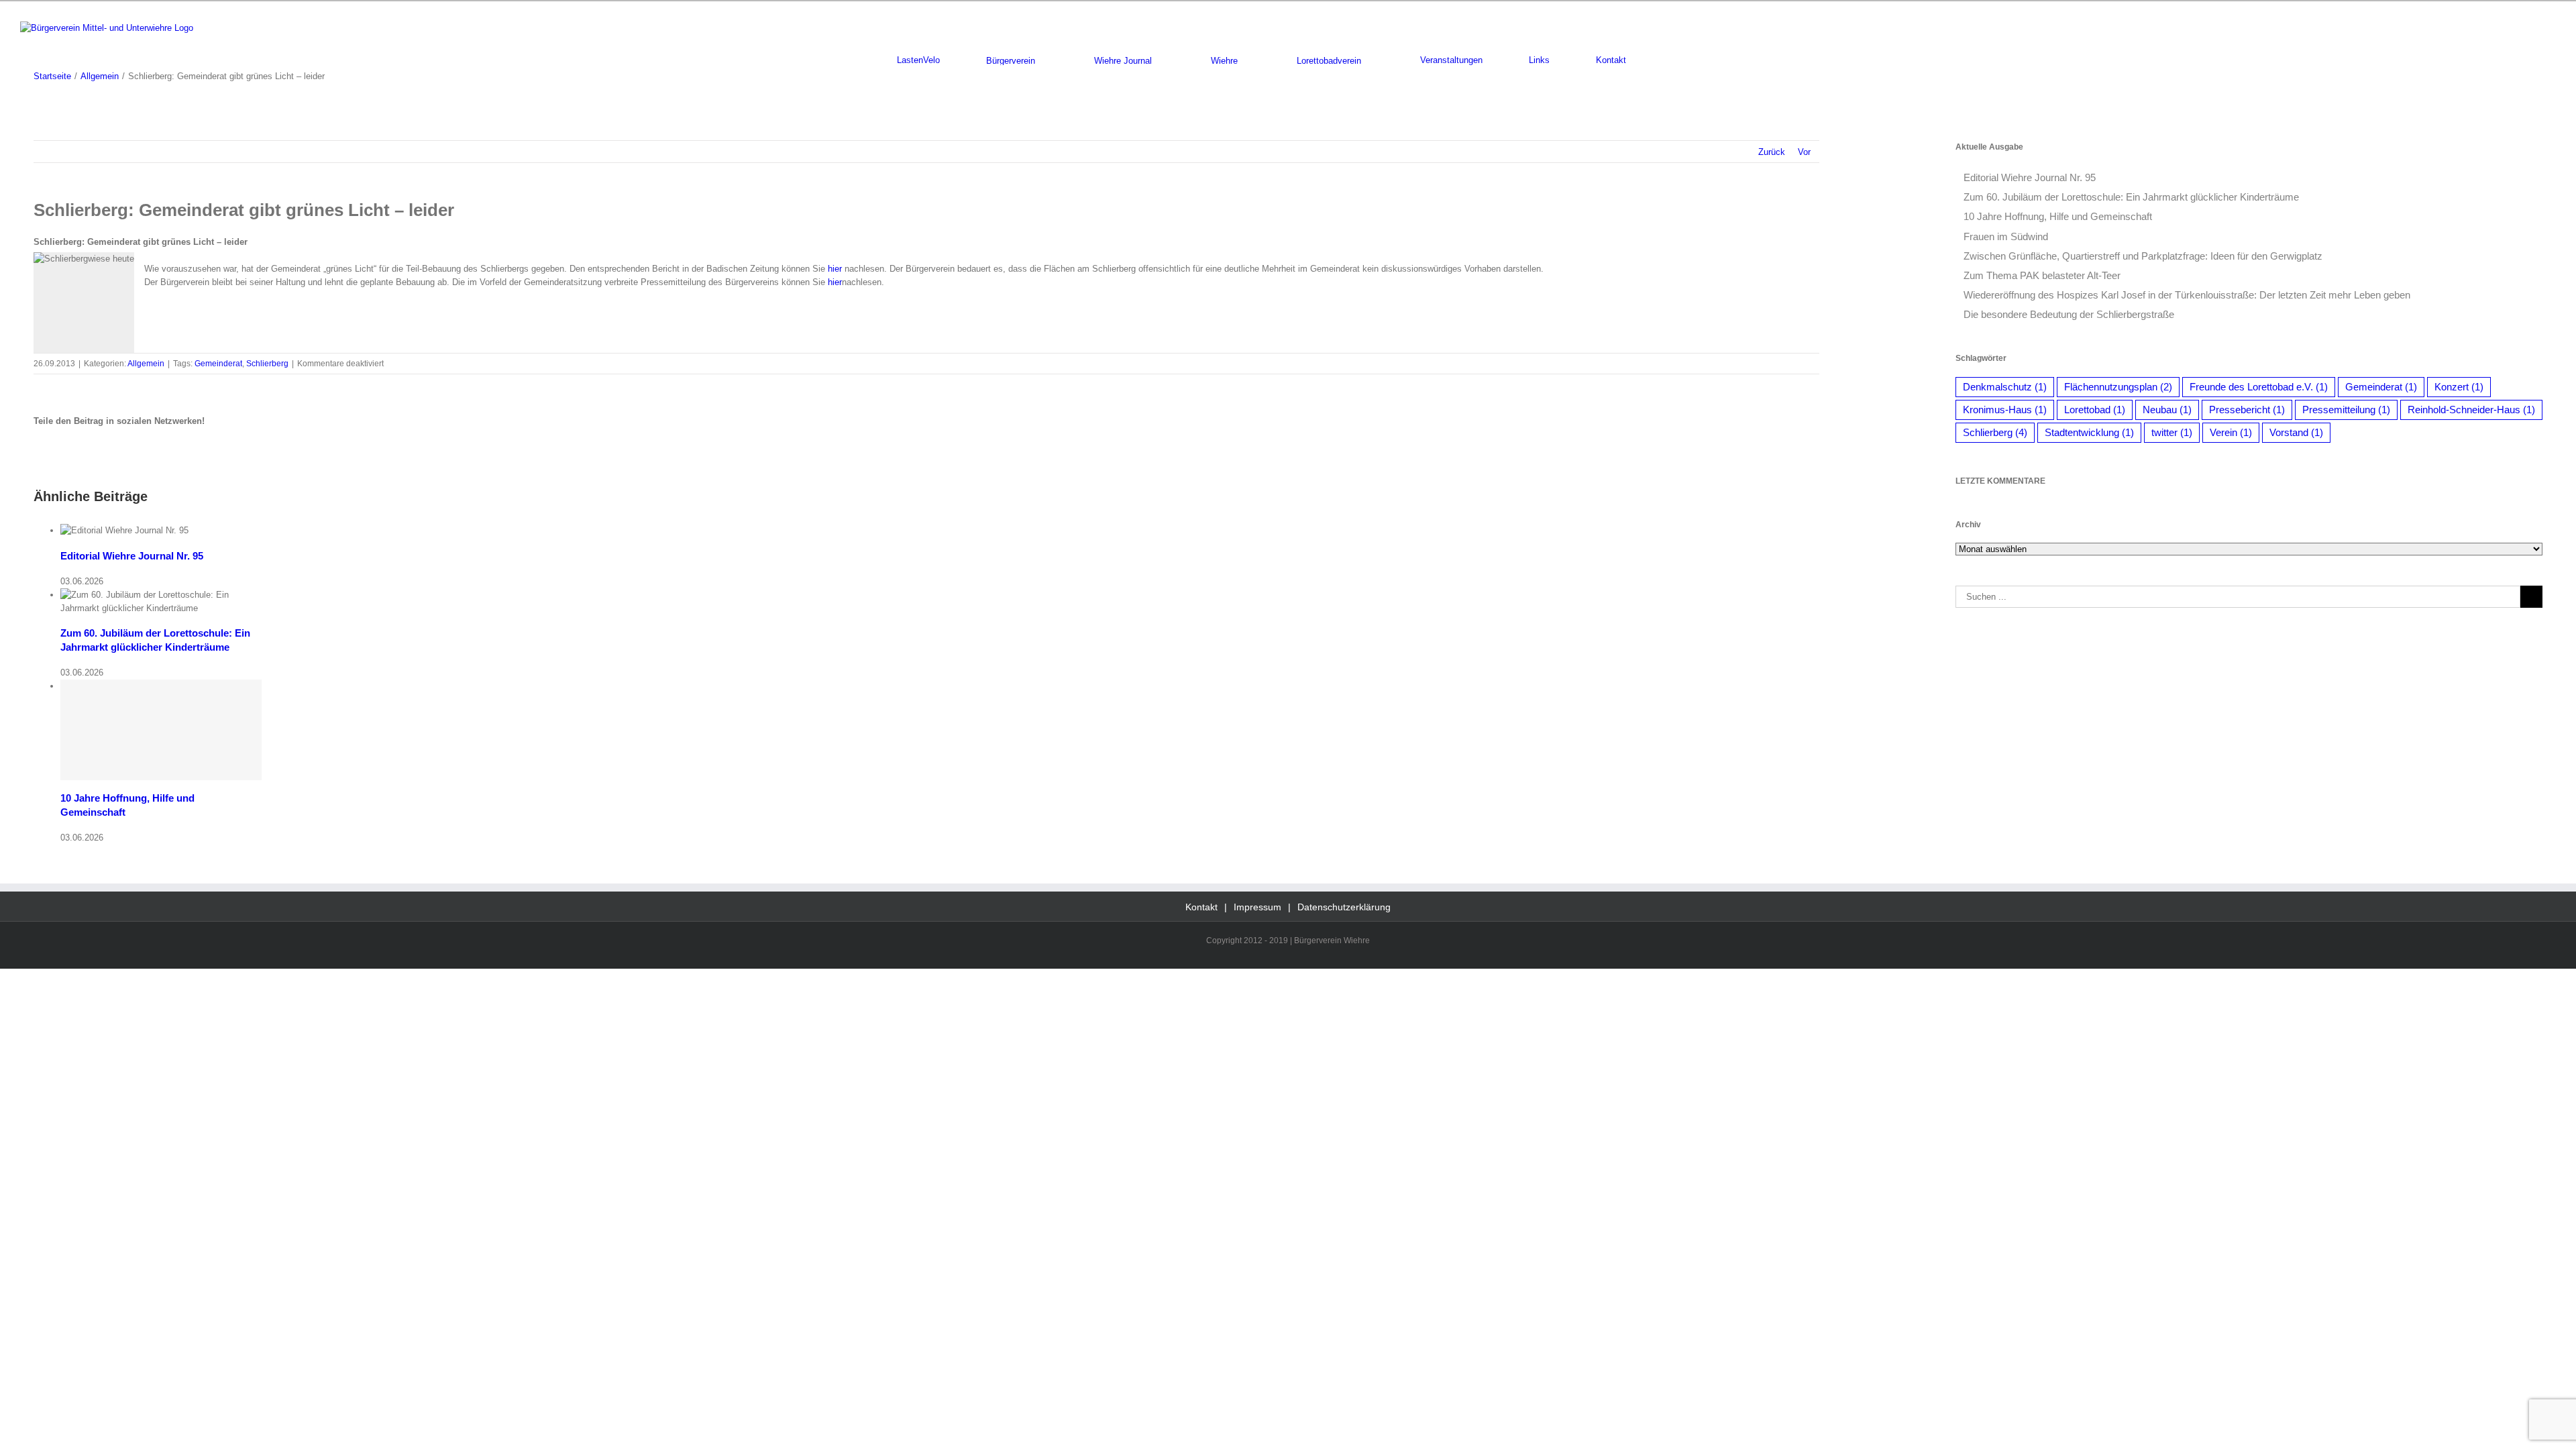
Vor (1804, 152)
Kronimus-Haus (2005, 410)
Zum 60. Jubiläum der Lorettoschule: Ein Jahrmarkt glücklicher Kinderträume (2131, 197)
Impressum (1257, 907)
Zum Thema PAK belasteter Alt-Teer (2042, 275)
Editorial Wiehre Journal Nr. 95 (132, 556)
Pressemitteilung (2346, 410)
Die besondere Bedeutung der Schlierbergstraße (2069, 314)
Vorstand (2296, 432)
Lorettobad (2095, 410)
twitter (2172, 432)
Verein (2231, 432)
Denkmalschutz (2005, 387)
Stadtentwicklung (2089, 432)
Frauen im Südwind (2006, 236)
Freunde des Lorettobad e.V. (2259, 387)
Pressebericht (2247, 410)
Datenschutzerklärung (1344, 907)
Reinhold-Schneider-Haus (2471, 410)
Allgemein (146, 364)
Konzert (2459, 387)
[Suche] (1676, 60)
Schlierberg (267, 364)
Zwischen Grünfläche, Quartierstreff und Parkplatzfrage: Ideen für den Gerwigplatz (2143, 256)
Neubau (2167, 410)
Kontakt (1201, 907)
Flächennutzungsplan (2118, 387)
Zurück (1772, 152)
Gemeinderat (218, 364)
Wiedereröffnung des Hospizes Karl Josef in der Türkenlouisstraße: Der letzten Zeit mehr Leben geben (2187, 295)
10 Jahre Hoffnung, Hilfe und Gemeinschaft (2058, 216)
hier (835, 269)
